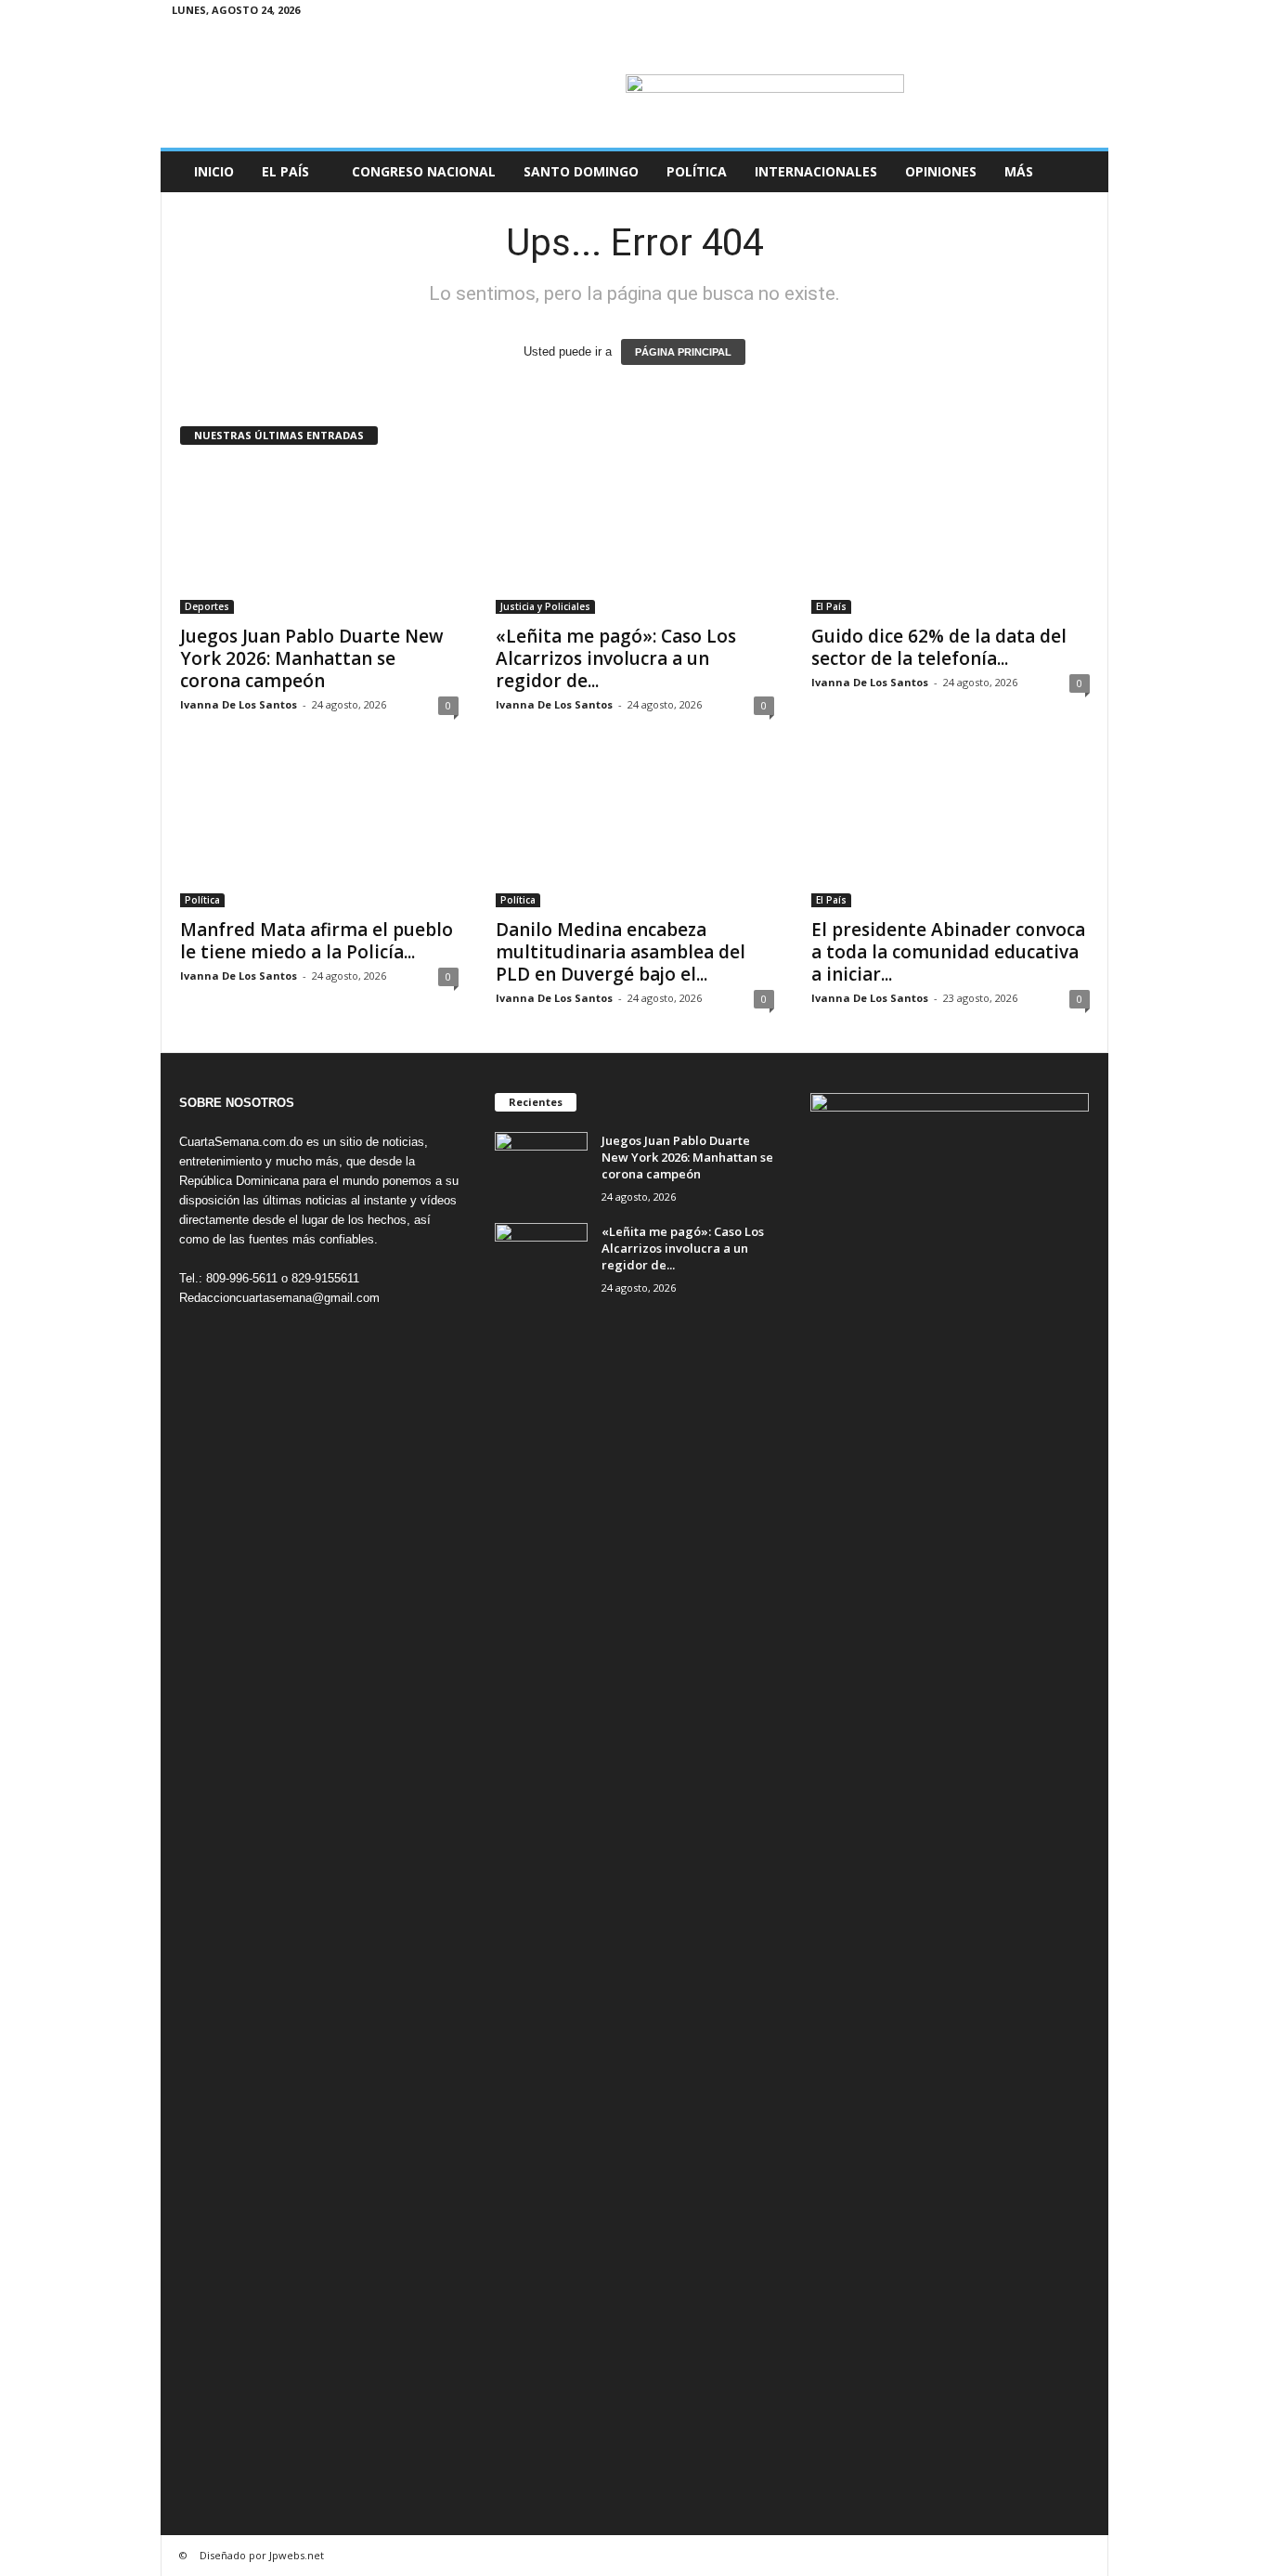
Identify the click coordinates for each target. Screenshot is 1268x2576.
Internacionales (816, 171)
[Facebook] (997, 13)
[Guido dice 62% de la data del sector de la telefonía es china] (951, 540)
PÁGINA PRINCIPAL (683, 352)
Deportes (207, 606)
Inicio (214, 171)
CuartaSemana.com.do (241, 1142)
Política (697, 171)
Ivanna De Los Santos (239, 704)
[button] (1080, 172)
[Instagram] (1026, 13)
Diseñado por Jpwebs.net (262, 2555)
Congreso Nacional (424, 171)
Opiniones (941, 171)
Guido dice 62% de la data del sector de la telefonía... (939, 647)
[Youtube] (1083, 13)
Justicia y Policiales (545, 606)
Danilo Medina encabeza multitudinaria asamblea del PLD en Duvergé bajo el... (621, 952)
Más (1019, 171)
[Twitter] (1055, 13)
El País (285, 171)
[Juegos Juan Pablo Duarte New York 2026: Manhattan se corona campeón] (319, 540)
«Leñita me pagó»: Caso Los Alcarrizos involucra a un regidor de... (616, 658)
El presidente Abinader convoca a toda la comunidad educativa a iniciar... (948, 952)
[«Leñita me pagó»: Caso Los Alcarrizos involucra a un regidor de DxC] (635, 540)
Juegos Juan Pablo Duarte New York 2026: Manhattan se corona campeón (312, 658)
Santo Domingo (581, 171)
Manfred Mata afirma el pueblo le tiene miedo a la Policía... (317, 941)
